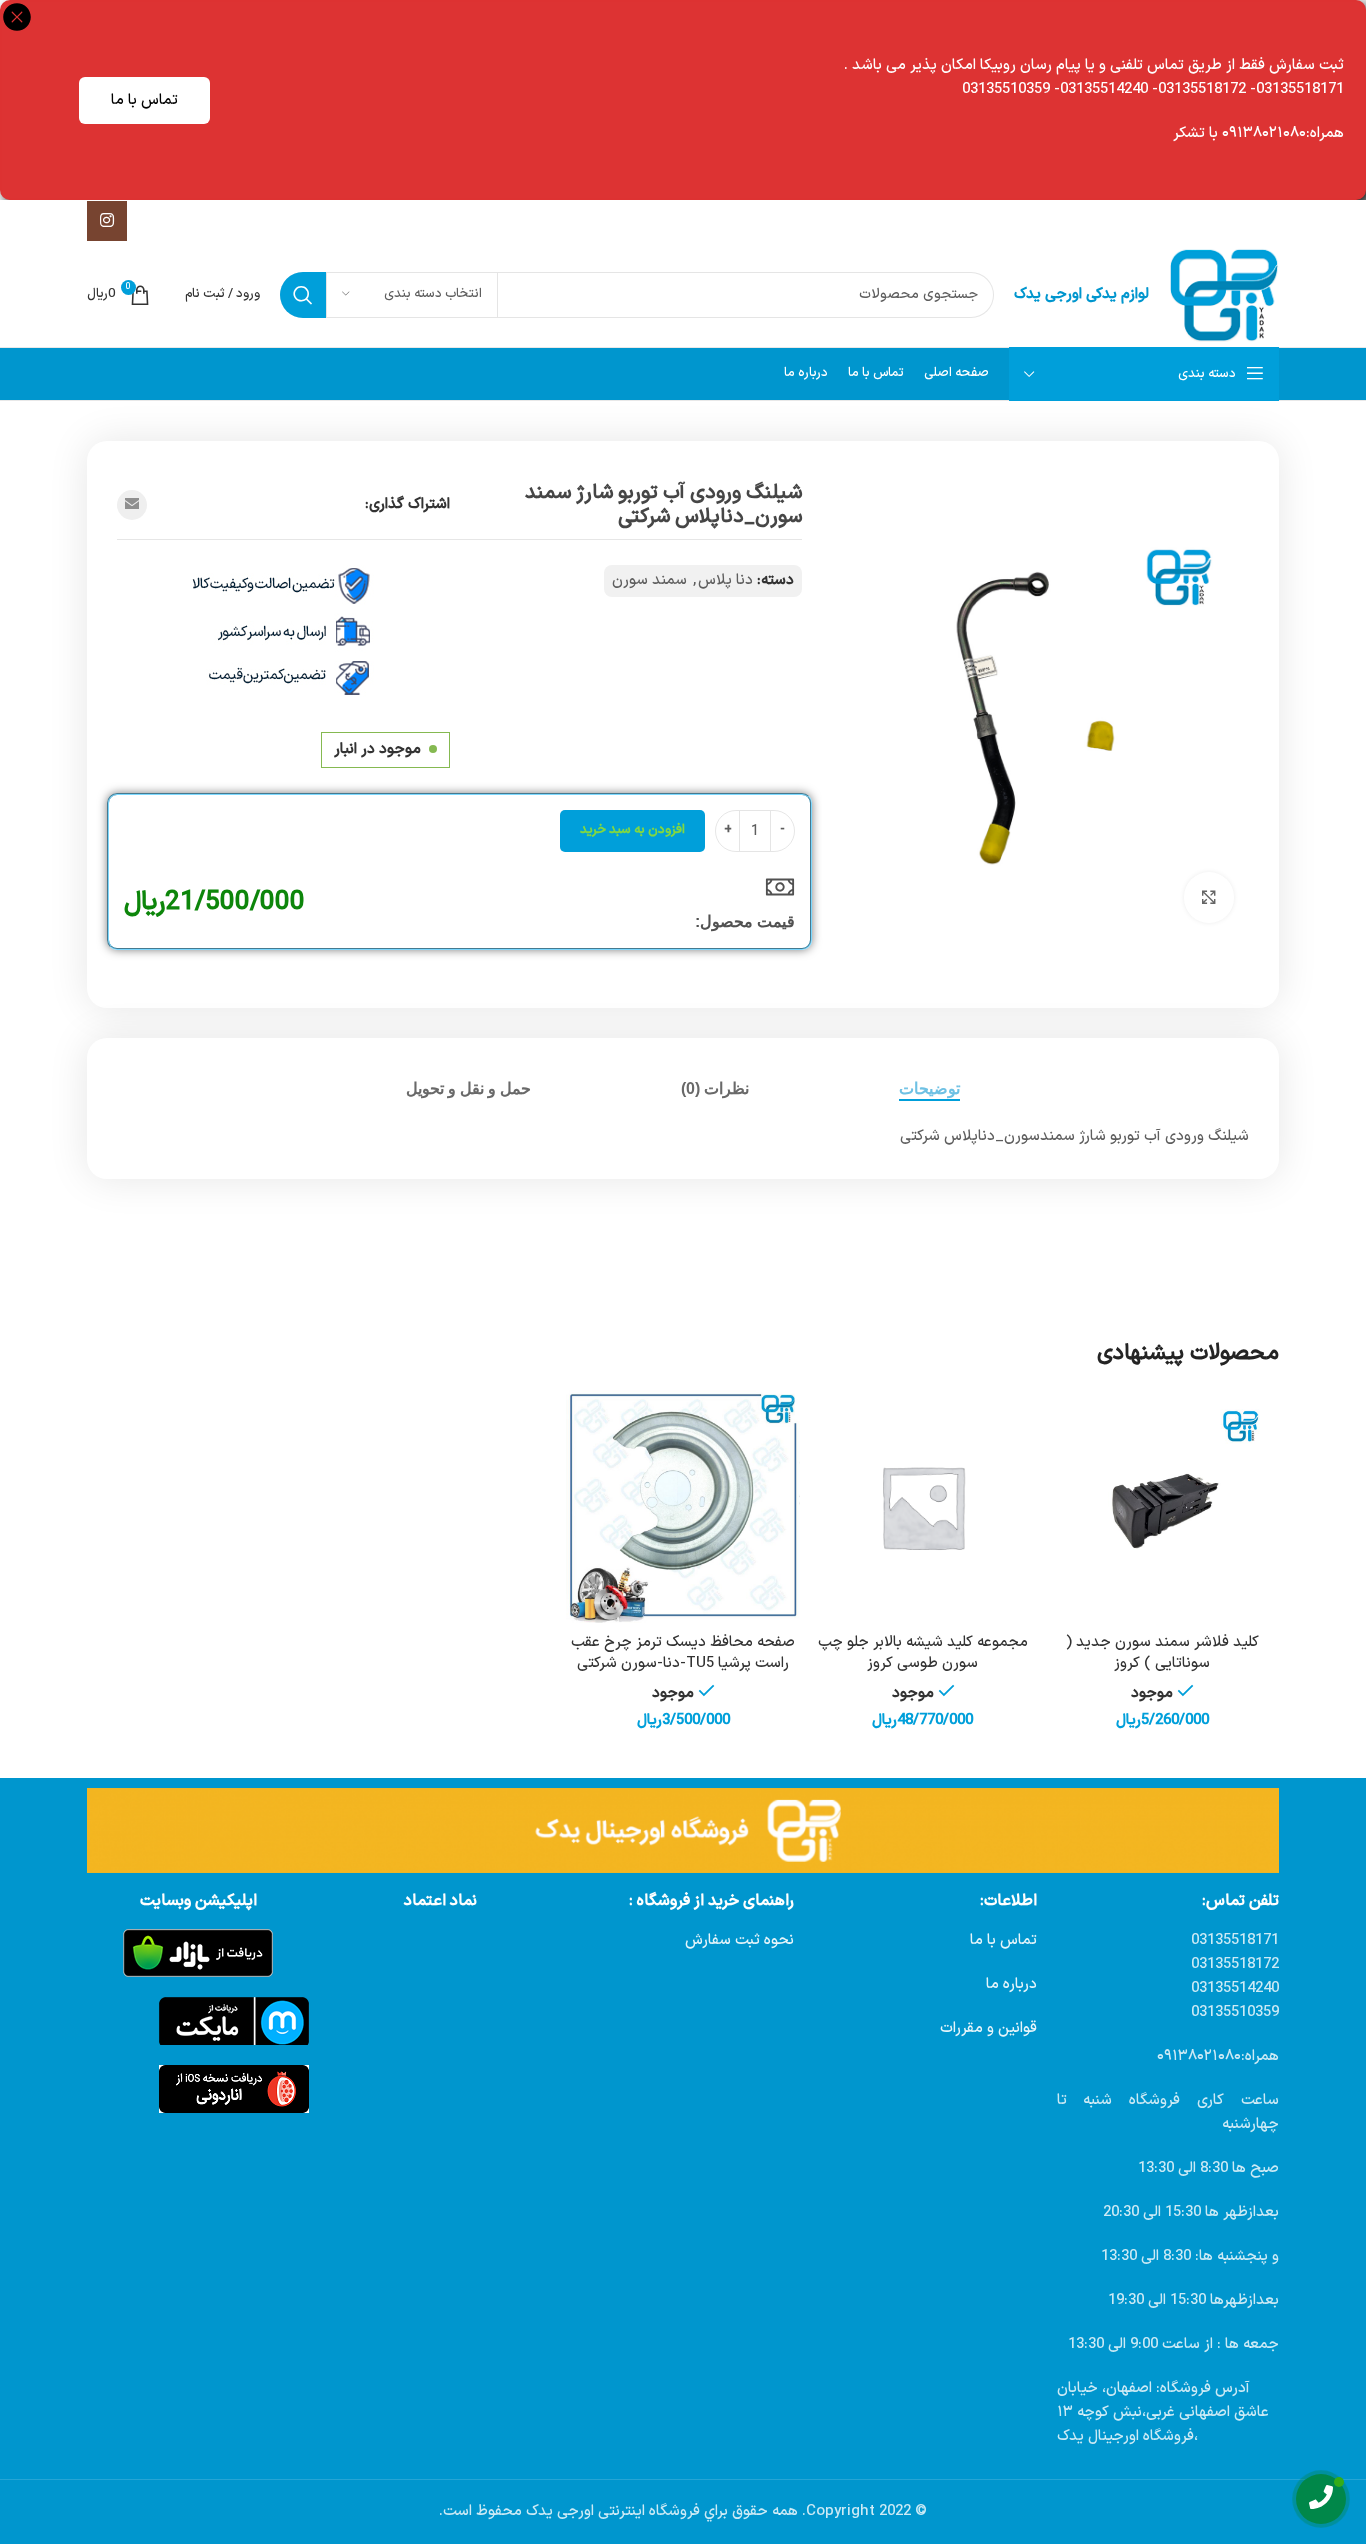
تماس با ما (144, 100)
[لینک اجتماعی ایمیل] (132, 505)
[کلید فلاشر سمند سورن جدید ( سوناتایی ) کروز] (1162, 1507)
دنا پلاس (725, 580)
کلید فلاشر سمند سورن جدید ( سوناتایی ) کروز (1162, 1653)
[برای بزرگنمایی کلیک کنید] (1209, 897)
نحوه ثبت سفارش (739, 1940)
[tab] (929, 1088)
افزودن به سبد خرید (632, 830)
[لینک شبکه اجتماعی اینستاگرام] (107, 221)
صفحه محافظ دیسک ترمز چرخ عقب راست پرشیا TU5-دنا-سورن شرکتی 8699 (683, 1663)
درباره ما (1011, 1984)
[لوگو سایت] (1224, 294)
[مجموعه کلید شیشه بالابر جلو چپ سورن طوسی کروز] (923, 1507)
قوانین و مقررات (988, 2028)
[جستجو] (303, 295)
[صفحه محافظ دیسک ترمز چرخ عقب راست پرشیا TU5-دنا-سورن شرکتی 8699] (683, 1507)
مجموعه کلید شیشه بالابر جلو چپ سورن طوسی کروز (923, 1653)
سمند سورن (649, 580)
